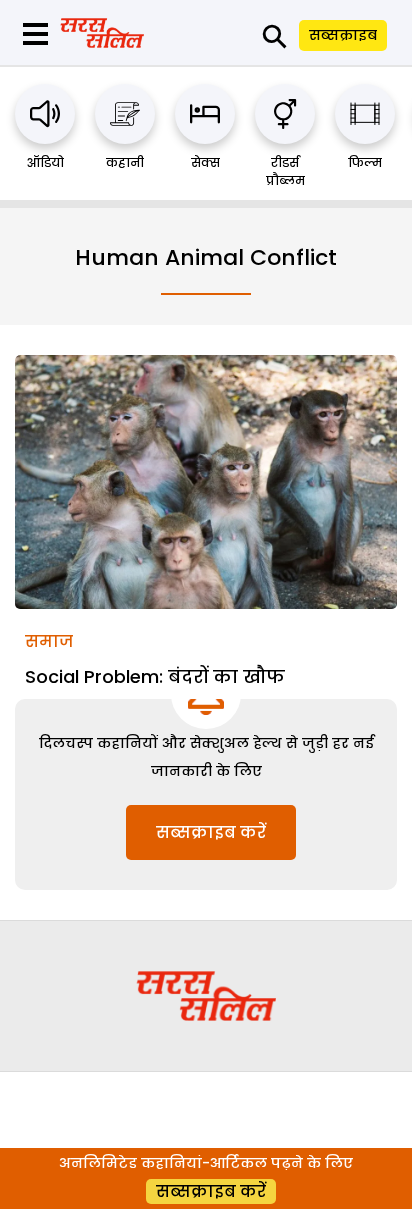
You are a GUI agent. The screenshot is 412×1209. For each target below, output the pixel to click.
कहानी (125, 162)
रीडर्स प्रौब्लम (285, 171)
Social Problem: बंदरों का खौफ (155, 676)
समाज (49, 641)
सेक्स (205, 162)
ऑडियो (45, 162)
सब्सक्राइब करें (211, 832)
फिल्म (365, 162)
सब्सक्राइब (343, 35)
